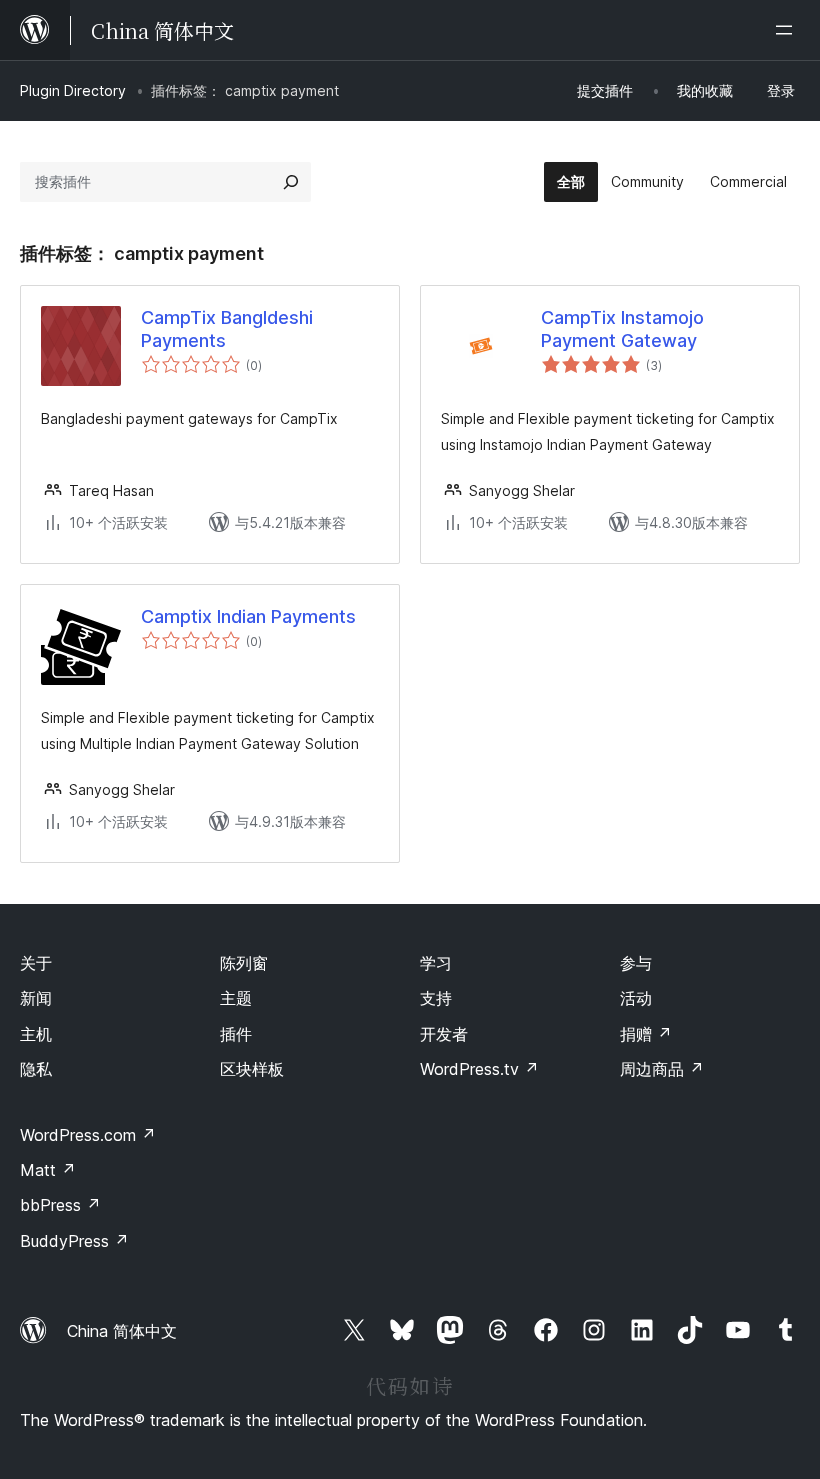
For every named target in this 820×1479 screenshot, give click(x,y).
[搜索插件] (291, 182)
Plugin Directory (73, 90)
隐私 (36, 1069)
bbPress (60, 1205)
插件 (236, 1034)
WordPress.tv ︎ (479, 1069)
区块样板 (252, 1069)
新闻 (36, 998)
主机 (36, 1034)
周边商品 (662, 1069)
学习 (436, 963)
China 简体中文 (122, 1331)
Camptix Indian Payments (248, 616)
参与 (636, 963)
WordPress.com (88, 1135)
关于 (36, 963)
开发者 (444, 1034)
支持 (436, 998)
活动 (636, 998)
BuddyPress (74, 1241)
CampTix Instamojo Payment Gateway (622, 329)
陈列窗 (244, 963)
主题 (236, 998)
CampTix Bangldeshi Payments (227, 329)
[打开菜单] (788, 30)
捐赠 (646, 1034)
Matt (48, 1170)
